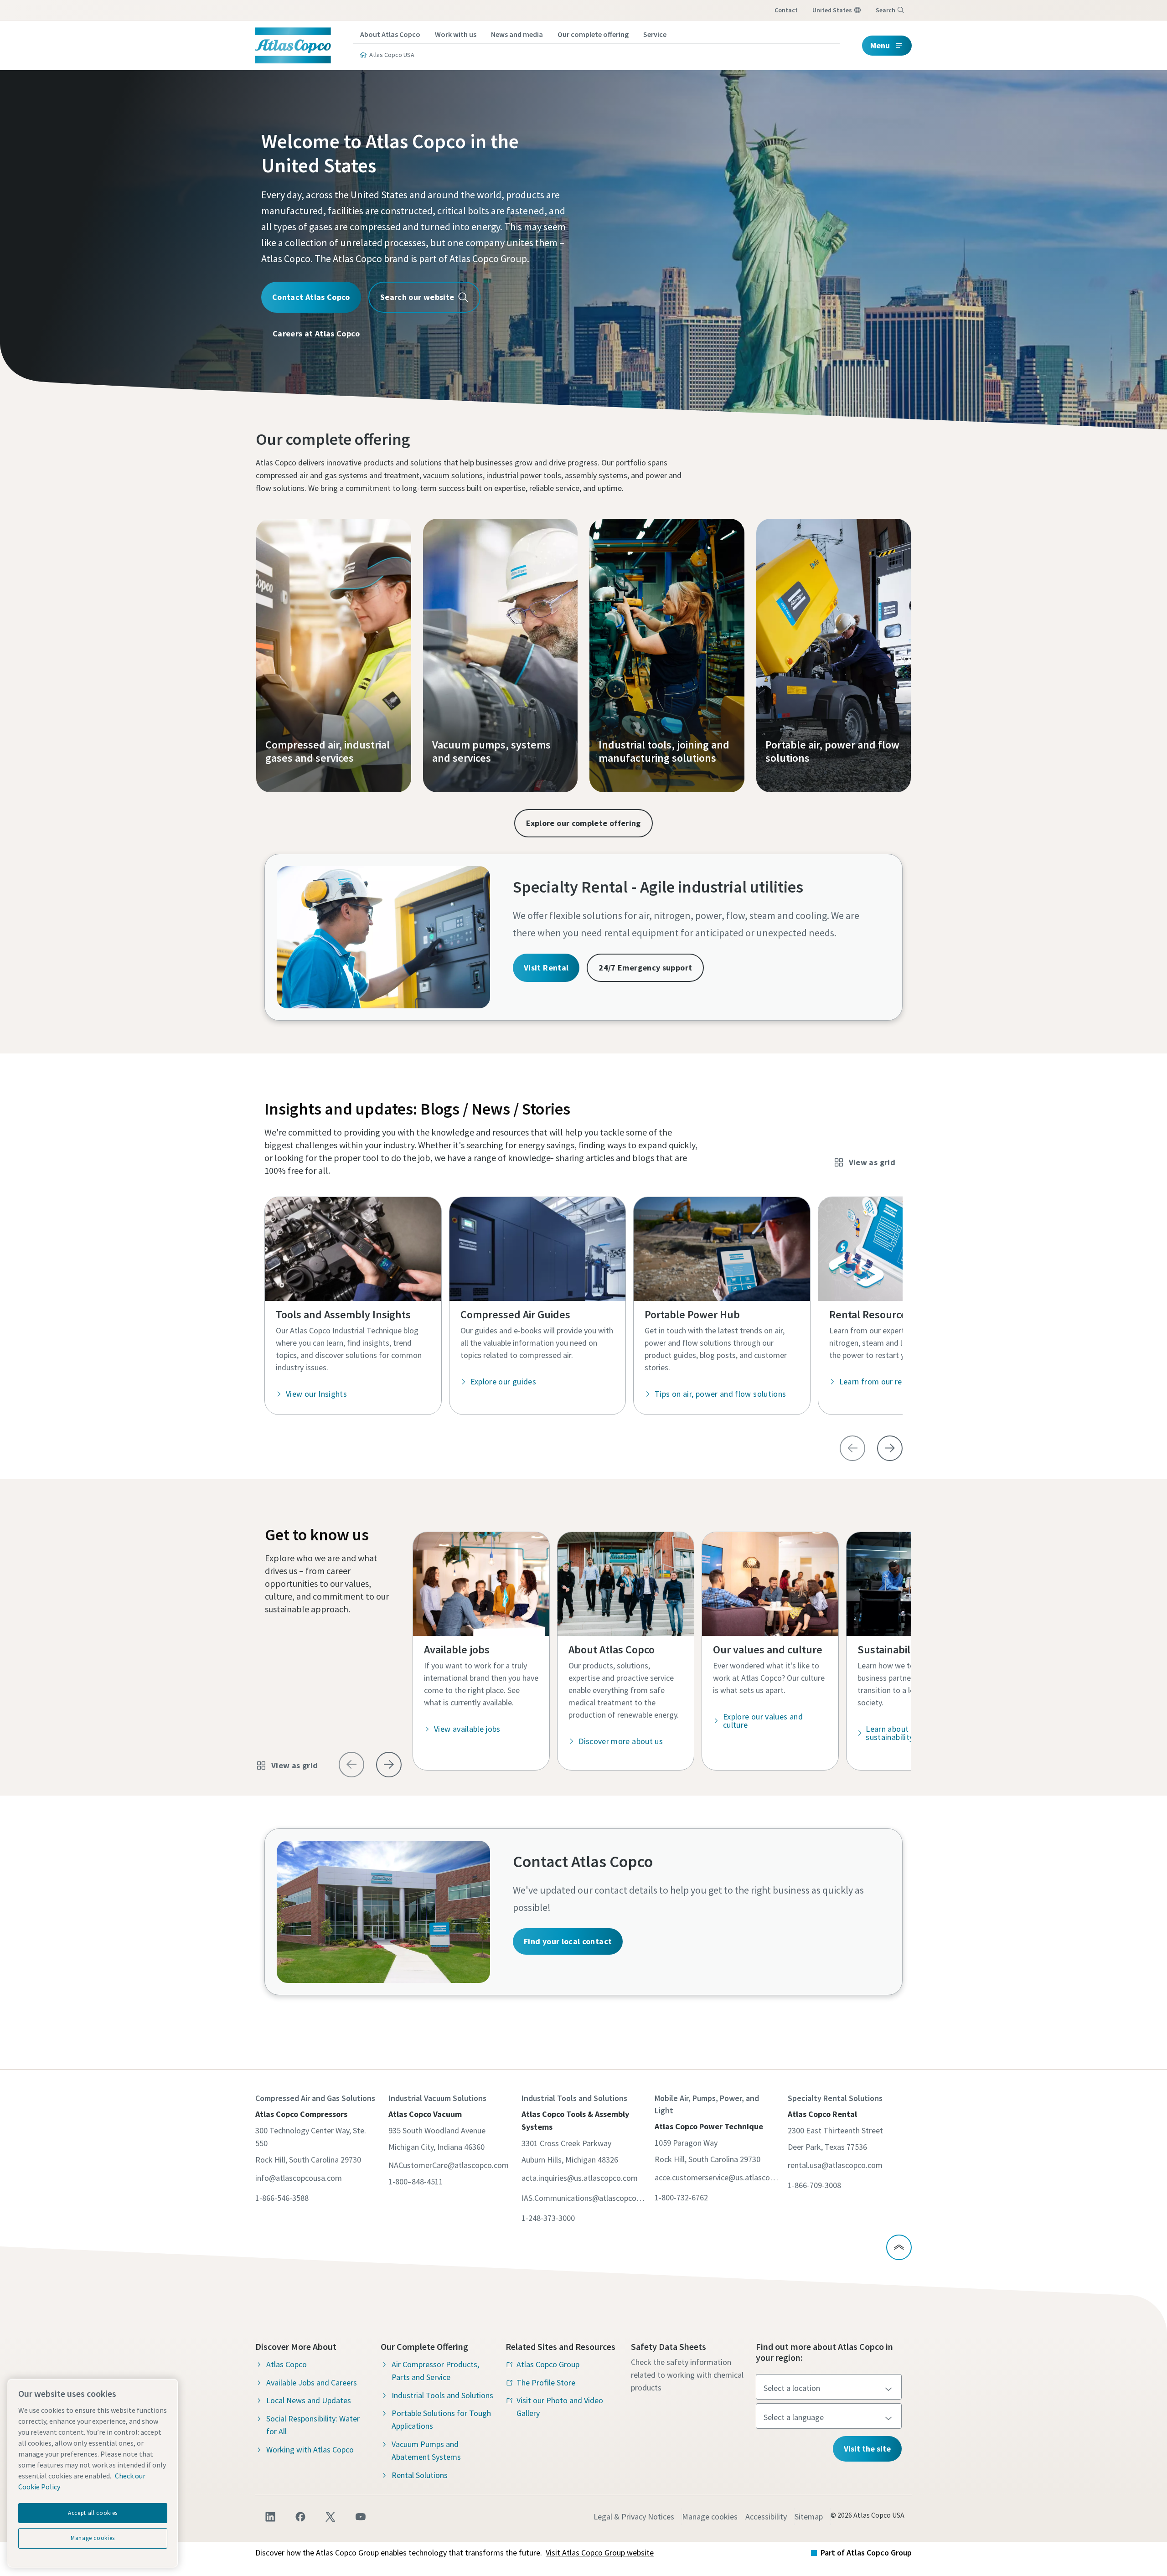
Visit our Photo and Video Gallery (560, 2407)
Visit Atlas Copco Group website (600, 2553)
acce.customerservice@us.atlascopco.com (717, 2177)
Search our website (417, 297)
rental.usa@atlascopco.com (835, 2165)
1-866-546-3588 (282, 2198)
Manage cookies (710, 2517)
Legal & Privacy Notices (634, 2517)
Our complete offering (593, 34)
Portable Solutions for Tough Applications (441, 2419)
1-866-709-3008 (814, 2185)
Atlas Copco (287, 2364)
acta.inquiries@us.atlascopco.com (580, 2178)
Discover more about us (621, 1741)
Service (655, 34)
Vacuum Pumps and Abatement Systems (426, 2450)
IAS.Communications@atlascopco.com (583, 2198)
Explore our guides (503, 1381)
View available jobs (467, 1729)
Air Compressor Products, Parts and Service (435, 2371)
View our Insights (316, 1394)
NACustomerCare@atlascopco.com (449, 2165)
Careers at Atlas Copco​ (316, 333)
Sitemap (809, 2517)
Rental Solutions (420, 2475)
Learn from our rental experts (892, 1381)
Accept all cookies (93, 2513)
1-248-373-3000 (548, 2218)
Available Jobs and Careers (312, 2382)
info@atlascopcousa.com (299, 2178)
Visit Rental (546, 968)
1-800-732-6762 (681, 2197)
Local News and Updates (309, 2400)
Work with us (456, 34)
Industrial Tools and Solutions (442, 2395)
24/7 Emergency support (645, 968)
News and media (517, 34)
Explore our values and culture (763, 1721)
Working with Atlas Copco (310, 2450)
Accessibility (766, 2517)
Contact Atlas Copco (311, 297)
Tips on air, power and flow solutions (720, 1394)
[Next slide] (890, 1448)
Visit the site (867, 2449)
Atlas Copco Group (548, 2364)
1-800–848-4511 (416, 2181)
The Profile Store (546, 2382)
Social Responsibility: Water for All (313, 2425)
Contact (786, 10)
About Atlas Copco (390, 34)
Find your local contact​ (568, 1941)
